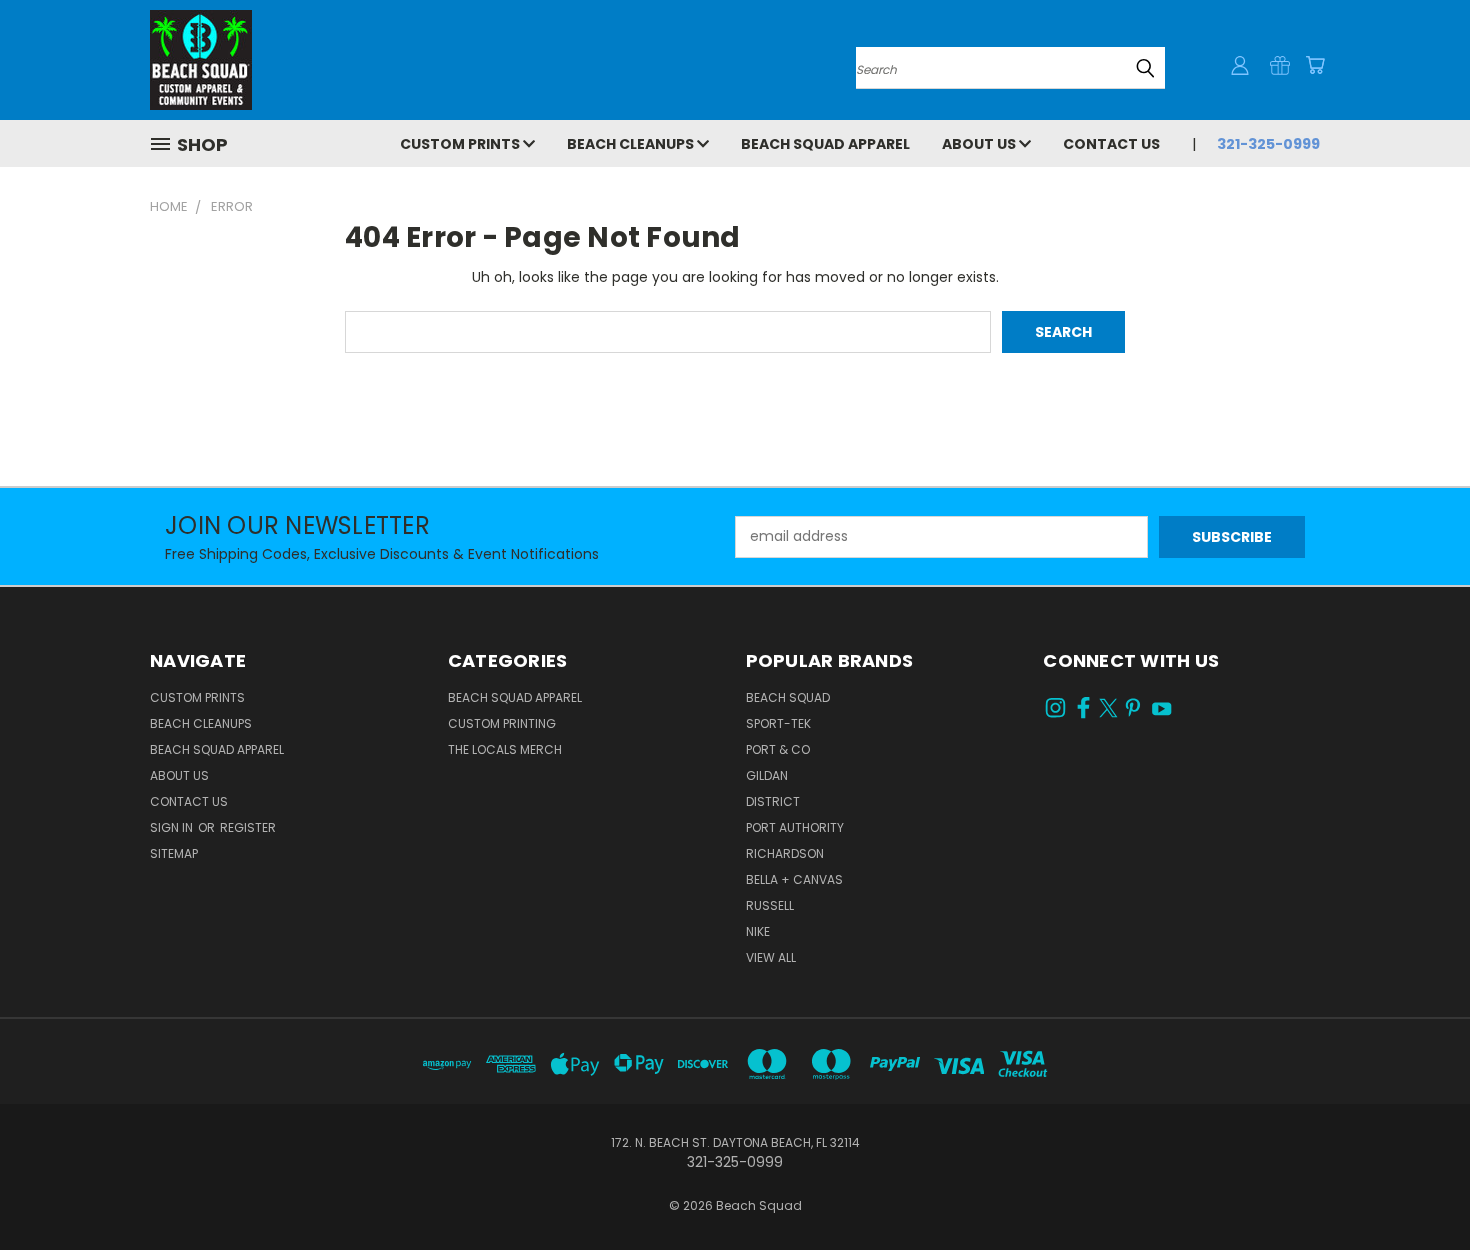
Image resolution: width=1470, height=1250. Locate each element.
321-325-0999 (1268, 144)
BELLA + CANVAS (794, 879)
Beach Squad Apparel (825, 144)
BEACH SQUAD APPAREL (515, 697)
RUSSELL (770, 905)
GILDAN (767, 775)
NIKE (758, 931)
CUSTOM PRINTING (502, 723)
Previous (1417, 1187)
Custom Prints (461, 144)
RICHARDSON (785, 853)
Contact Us (1111, 144)
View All (771, 957)
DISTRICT (773, 801)
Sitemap (174, 853)
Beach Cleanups (632, 144)
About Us (980, 144)
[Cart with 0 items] (1315, 65)
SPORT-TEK (778, 723)
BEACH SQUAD (788, 697)
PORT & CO (778, 749)
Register (248, 827)
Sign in (173, 827)
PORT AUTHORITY (795, 827)
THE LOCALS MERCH (505, 749)
